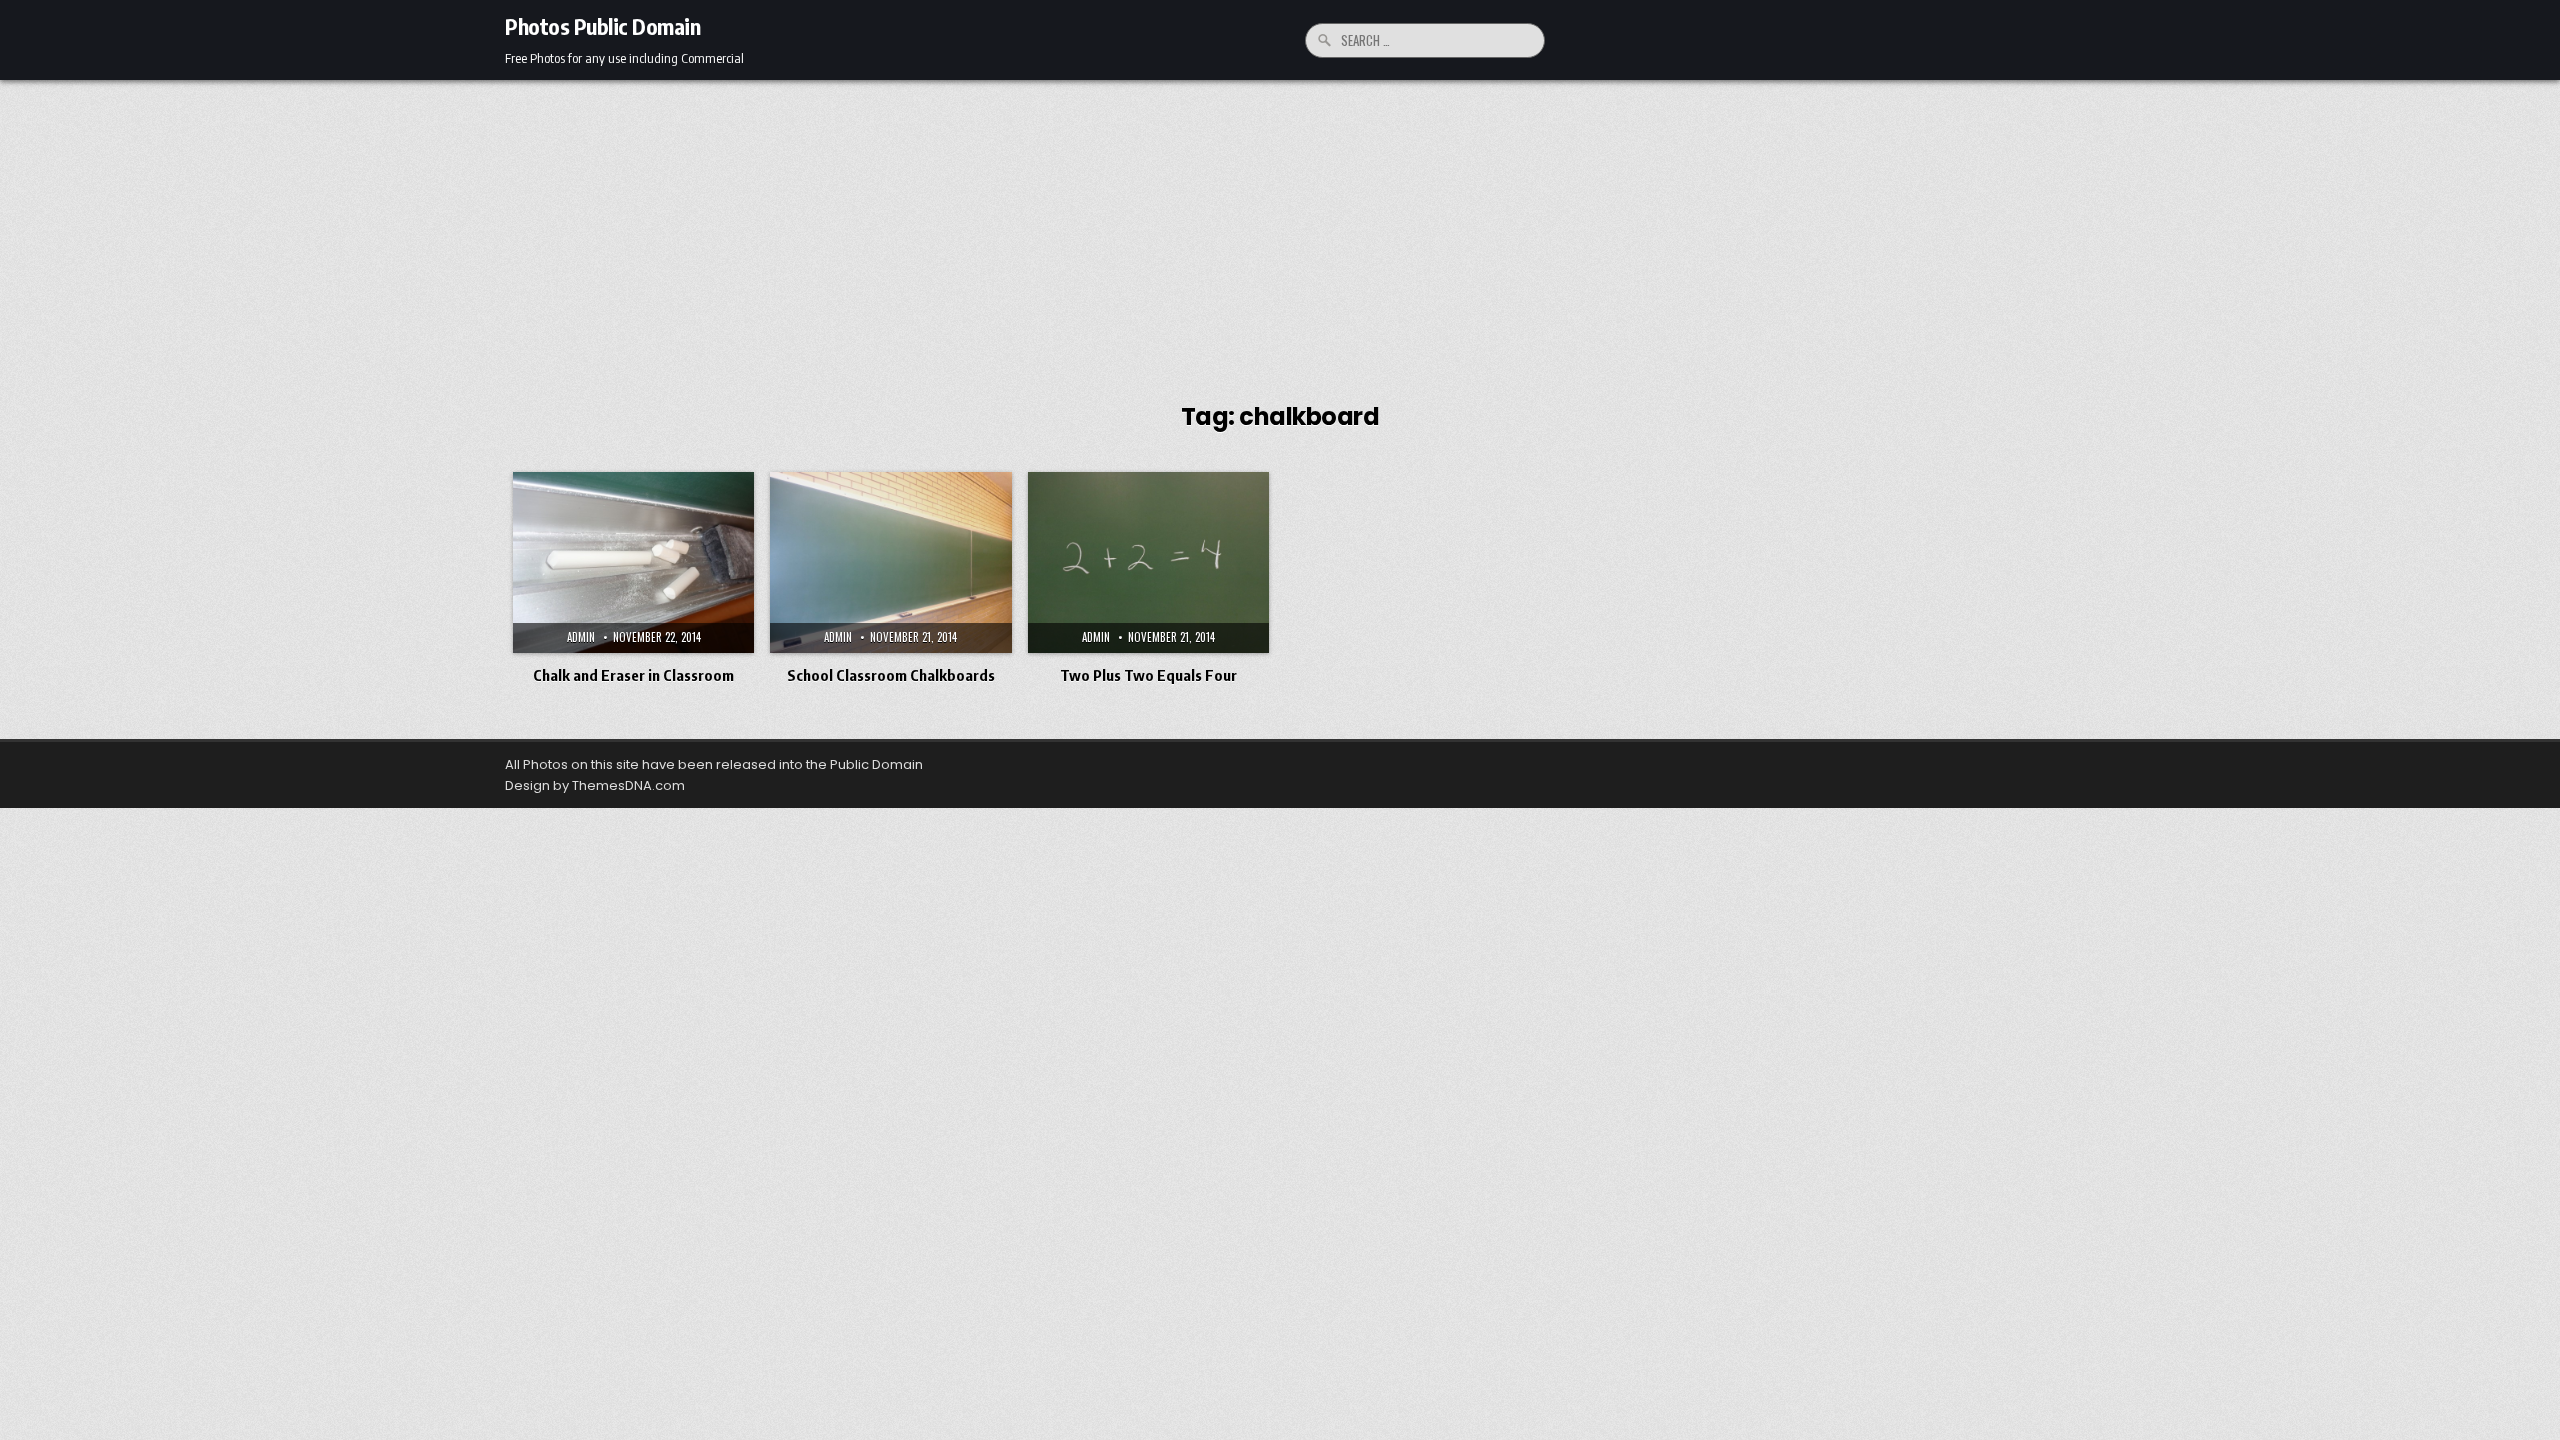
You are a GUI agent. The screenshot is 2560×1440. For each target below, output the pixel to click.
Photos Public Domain (602, 26)
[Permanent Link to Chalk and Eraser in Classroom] (633, 562)
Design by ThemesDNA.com (595, 785)
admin (581, 637)
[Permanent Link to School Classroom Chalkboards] (890, 562)
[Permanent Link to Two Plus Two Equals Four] (1148, 562)
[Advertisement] (1280, 230)
